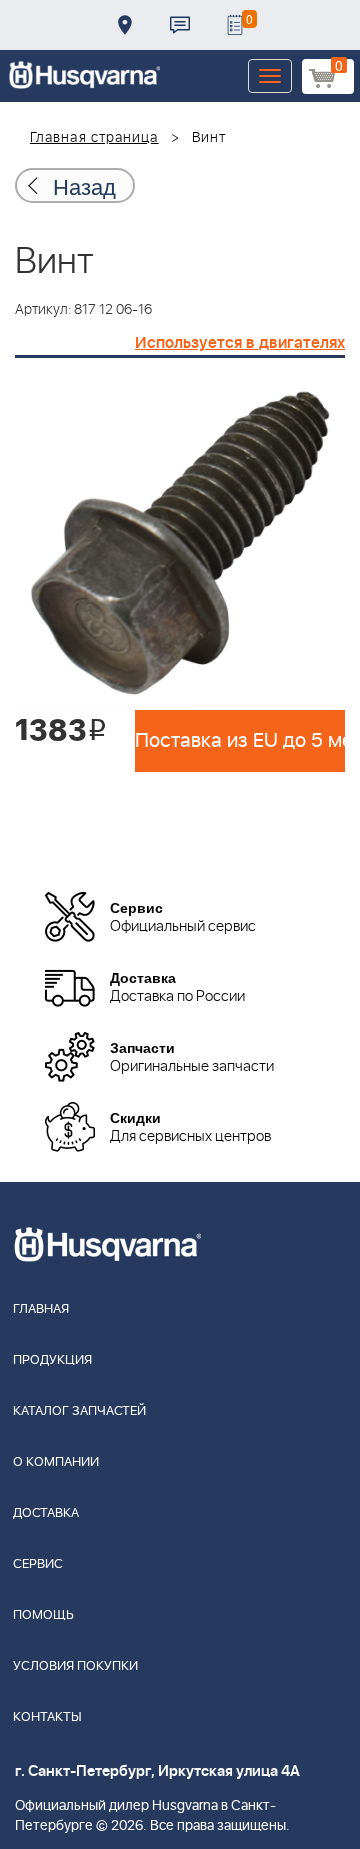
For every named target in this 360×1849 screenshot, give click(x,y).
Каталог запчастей (79, 1411)
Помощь (43, 1615)
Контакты (180, 25)
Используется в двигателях (240, 343)
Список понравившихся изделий (235, 25)
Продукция (52, 1360)
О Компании (56, 1462)
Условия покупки (75, 1666)
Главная (41, 1309)
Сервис (38, 1564)
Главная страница (94, 138)
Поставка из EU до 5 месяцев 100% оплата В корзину (240, 741)
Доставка (125, 25)
